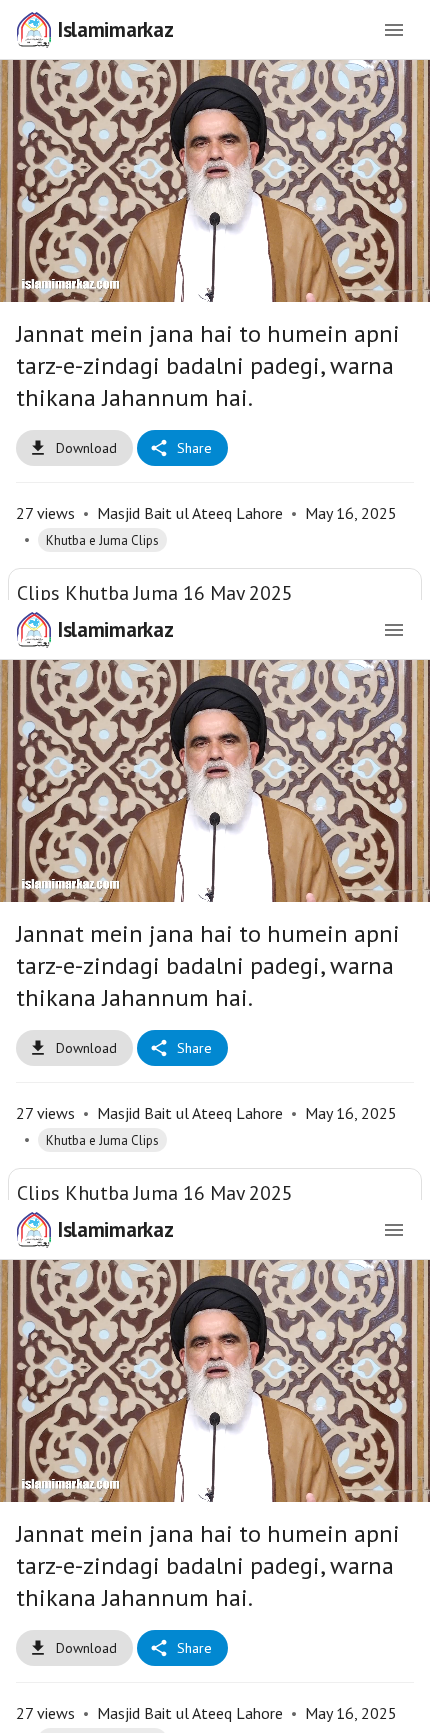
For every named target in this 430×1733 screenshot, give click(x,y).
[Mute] (76, 1709)
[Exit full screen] (402, 1709)
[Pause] (215, 867)
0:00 (130, 1709)
